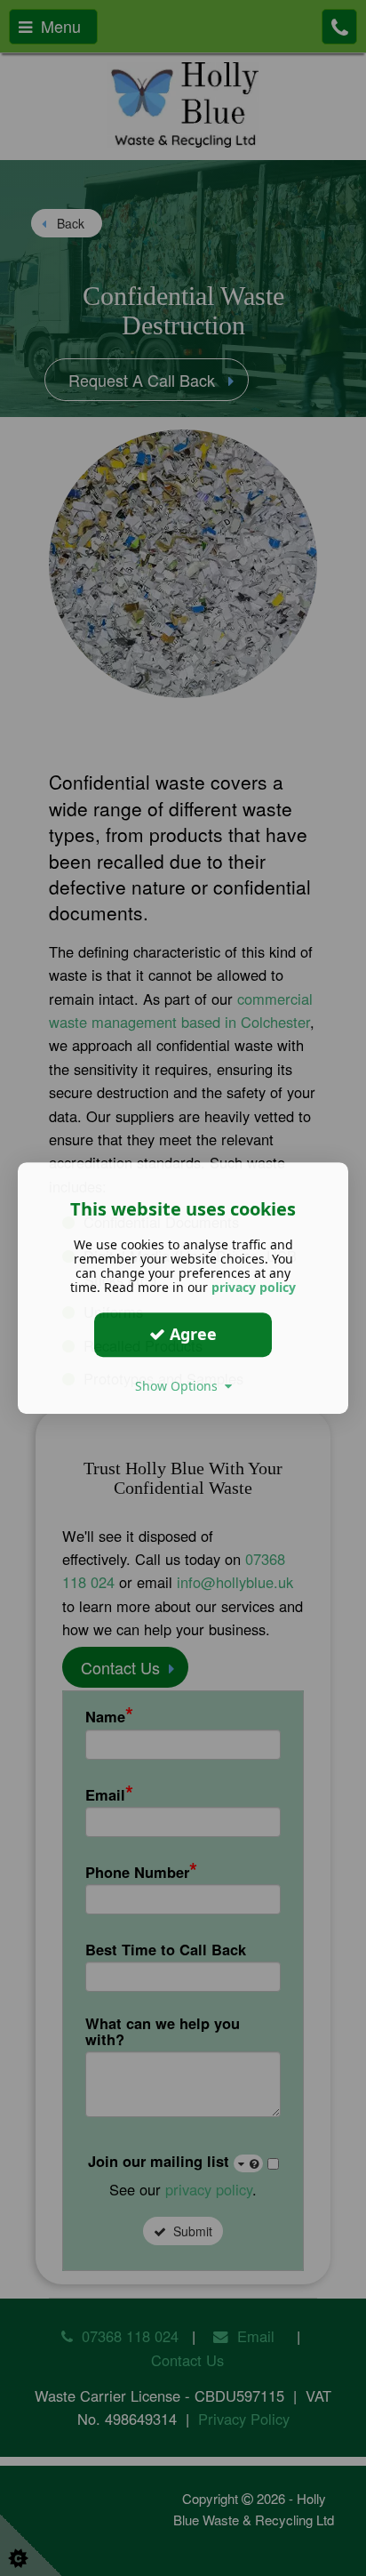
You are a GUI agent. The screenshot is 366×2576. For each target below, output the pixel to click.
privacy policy (254, 1287)
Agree (191, 1334)
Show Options (180, 1386)
